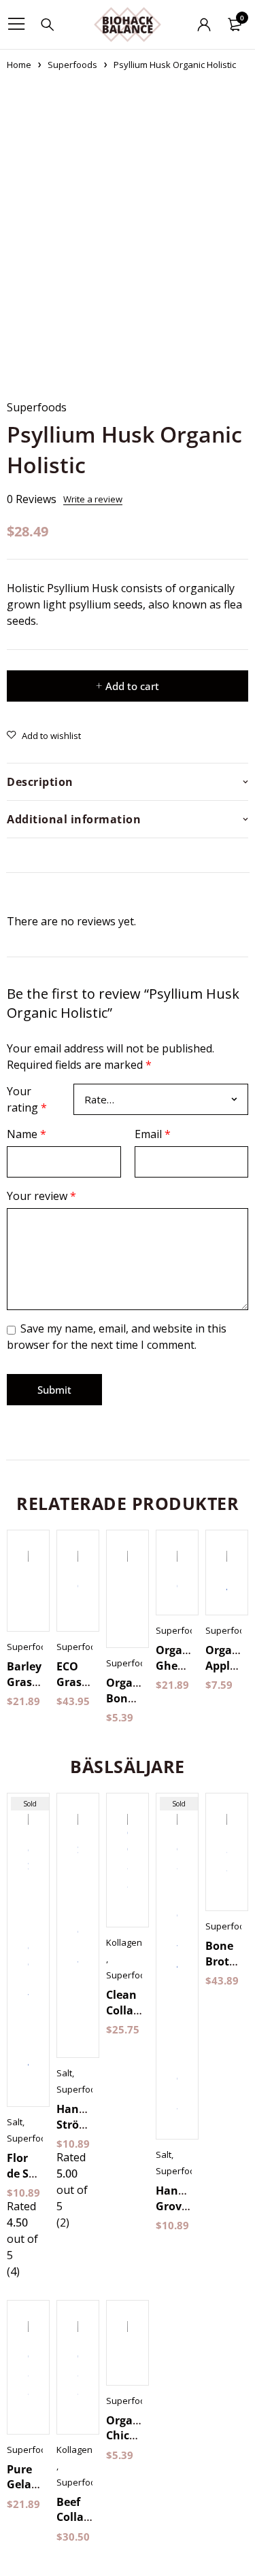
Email (153, 1134)
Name (27, 1134)
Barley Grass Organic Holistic (28, 1689)
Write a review (93, 499)
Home (19, 65)
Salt (15, 2122)
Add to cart (132, 686)
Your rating (27, 1099)
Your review (41, 1196)
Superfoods (72, 65)
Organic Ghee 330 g (177, 1665)
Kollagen (124, 1942)
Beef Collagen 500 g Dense (80, 2525)
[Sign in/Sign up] (204, 24)
